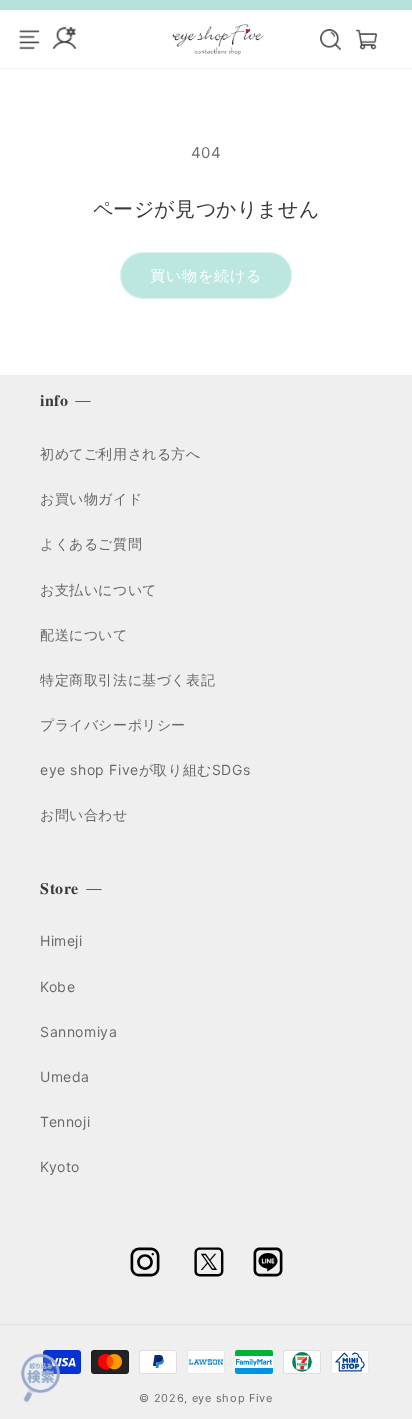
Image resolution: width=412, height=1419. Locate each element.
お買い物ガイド (91, 498)
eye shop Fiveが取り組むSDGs (145, 769)
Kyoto (60, 1166)
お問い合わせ (84, 814)
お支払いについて (98, 589)
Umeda (65, 1076)
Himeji (61, 940)
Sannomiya (78, 1031)
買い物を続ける (206, 275)
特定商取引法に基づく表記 (127, 679)
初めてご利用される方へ (120, 453)
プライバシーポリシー (113, 724)
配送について (84, 634)
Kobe (57, 986)
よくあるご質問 (91, 543)
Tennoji (65, 1121)
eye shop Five (232, 1398)
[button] (320, 39)
